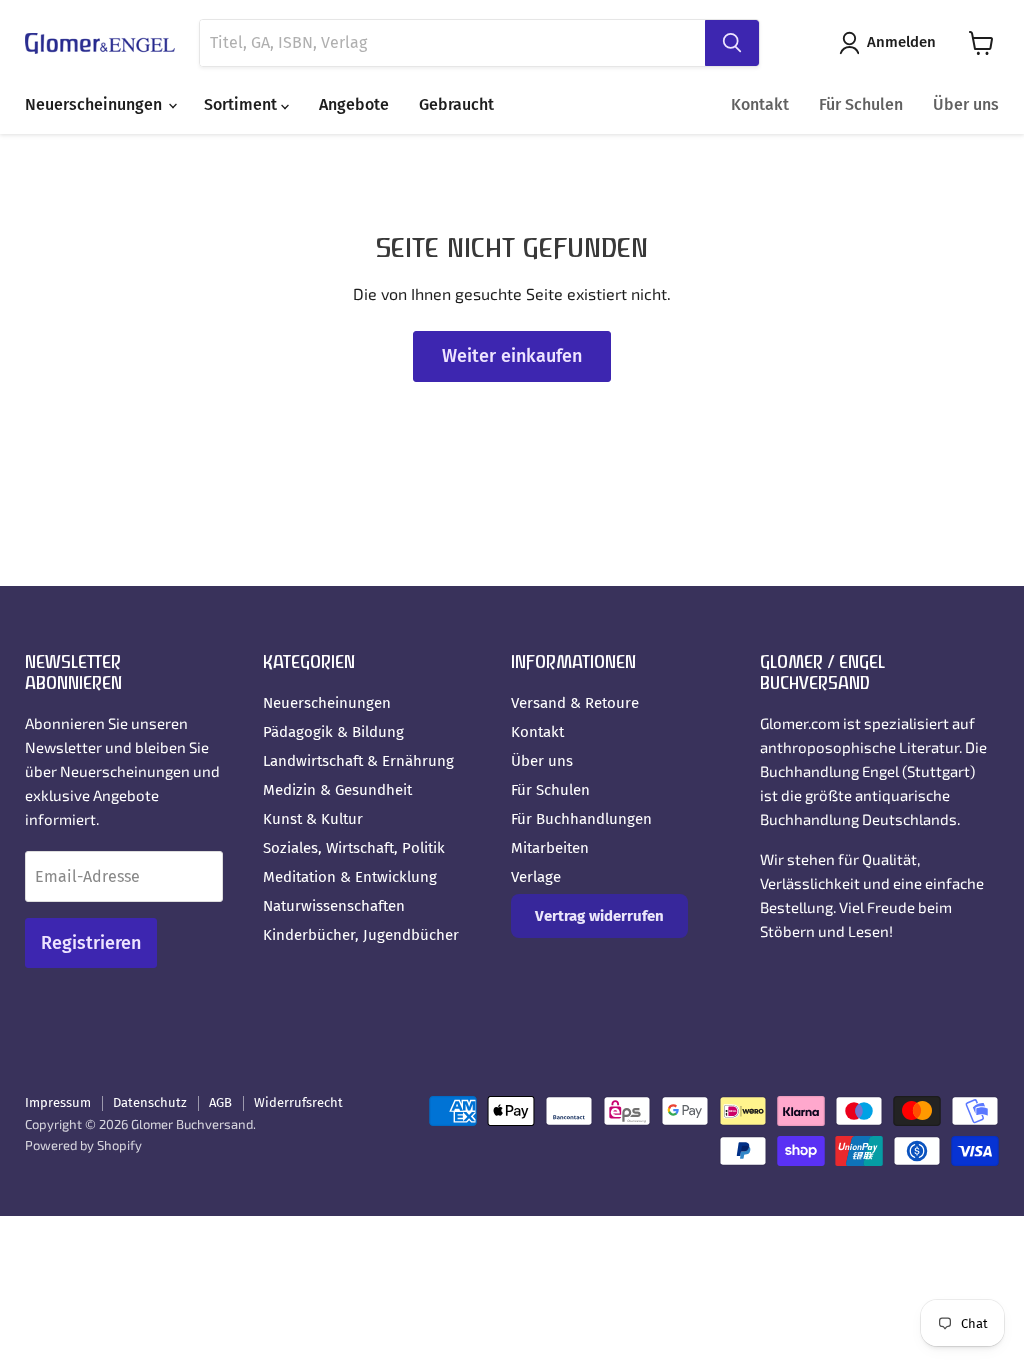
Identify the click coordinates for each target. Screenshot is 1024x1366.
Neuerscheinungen (95, 104)
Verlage (536, 877)
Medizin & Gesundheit (337, 790)
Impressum (58, 1102)
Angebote (354, 104)
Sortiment (242, 104)
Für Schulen (861, 104)
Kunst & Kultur (313, 819)
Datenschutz (150, 1102)
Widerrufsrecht (298, 1102)
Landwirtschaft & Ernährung (358, 761)
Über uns (966, 104)
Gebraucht (456, 104)
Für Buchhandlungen (581, 819)
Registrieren (91, 943)
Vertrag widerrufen (599, 916)
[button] (891, 43)
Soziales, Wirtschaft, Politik (354, 848)
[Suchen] (732, 43)
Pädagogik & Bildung (333, 732)
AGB (220, 1102)
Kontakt (760, 104)
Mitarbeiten (550, 848)
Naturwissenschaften (334, 906)
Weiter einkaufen (512, 356)
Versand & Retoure (575, 703)
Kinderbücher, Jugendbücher (361, 935)
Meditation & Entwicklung (350, 877)
